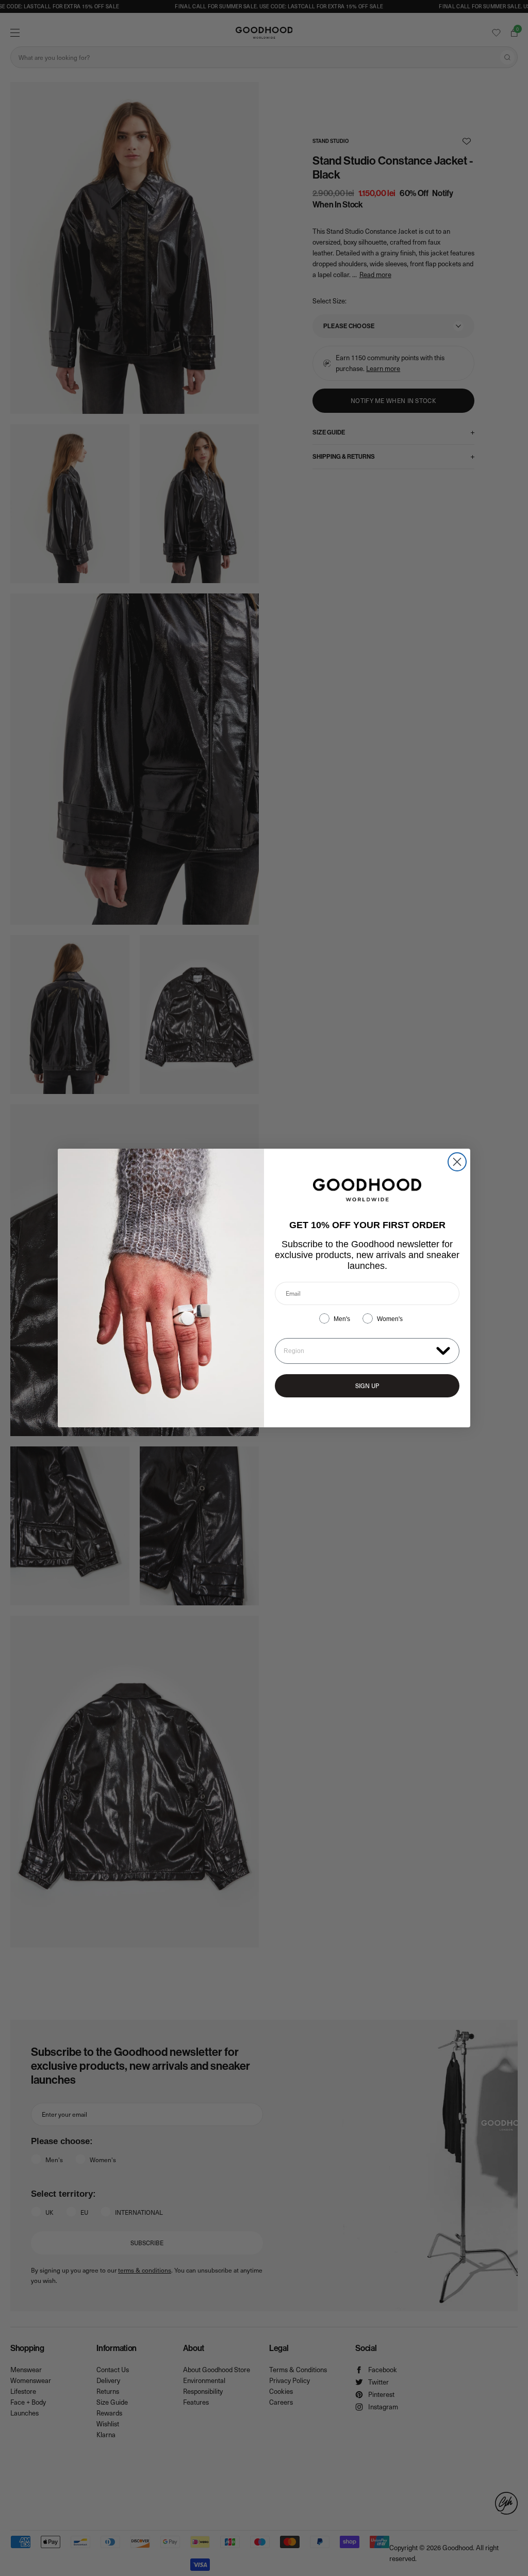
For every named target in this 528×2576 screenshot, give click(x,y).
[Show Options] (443, 1350)
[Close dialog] (457, 1162)
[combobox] (358, 1351)
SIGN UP (367, 1386)
